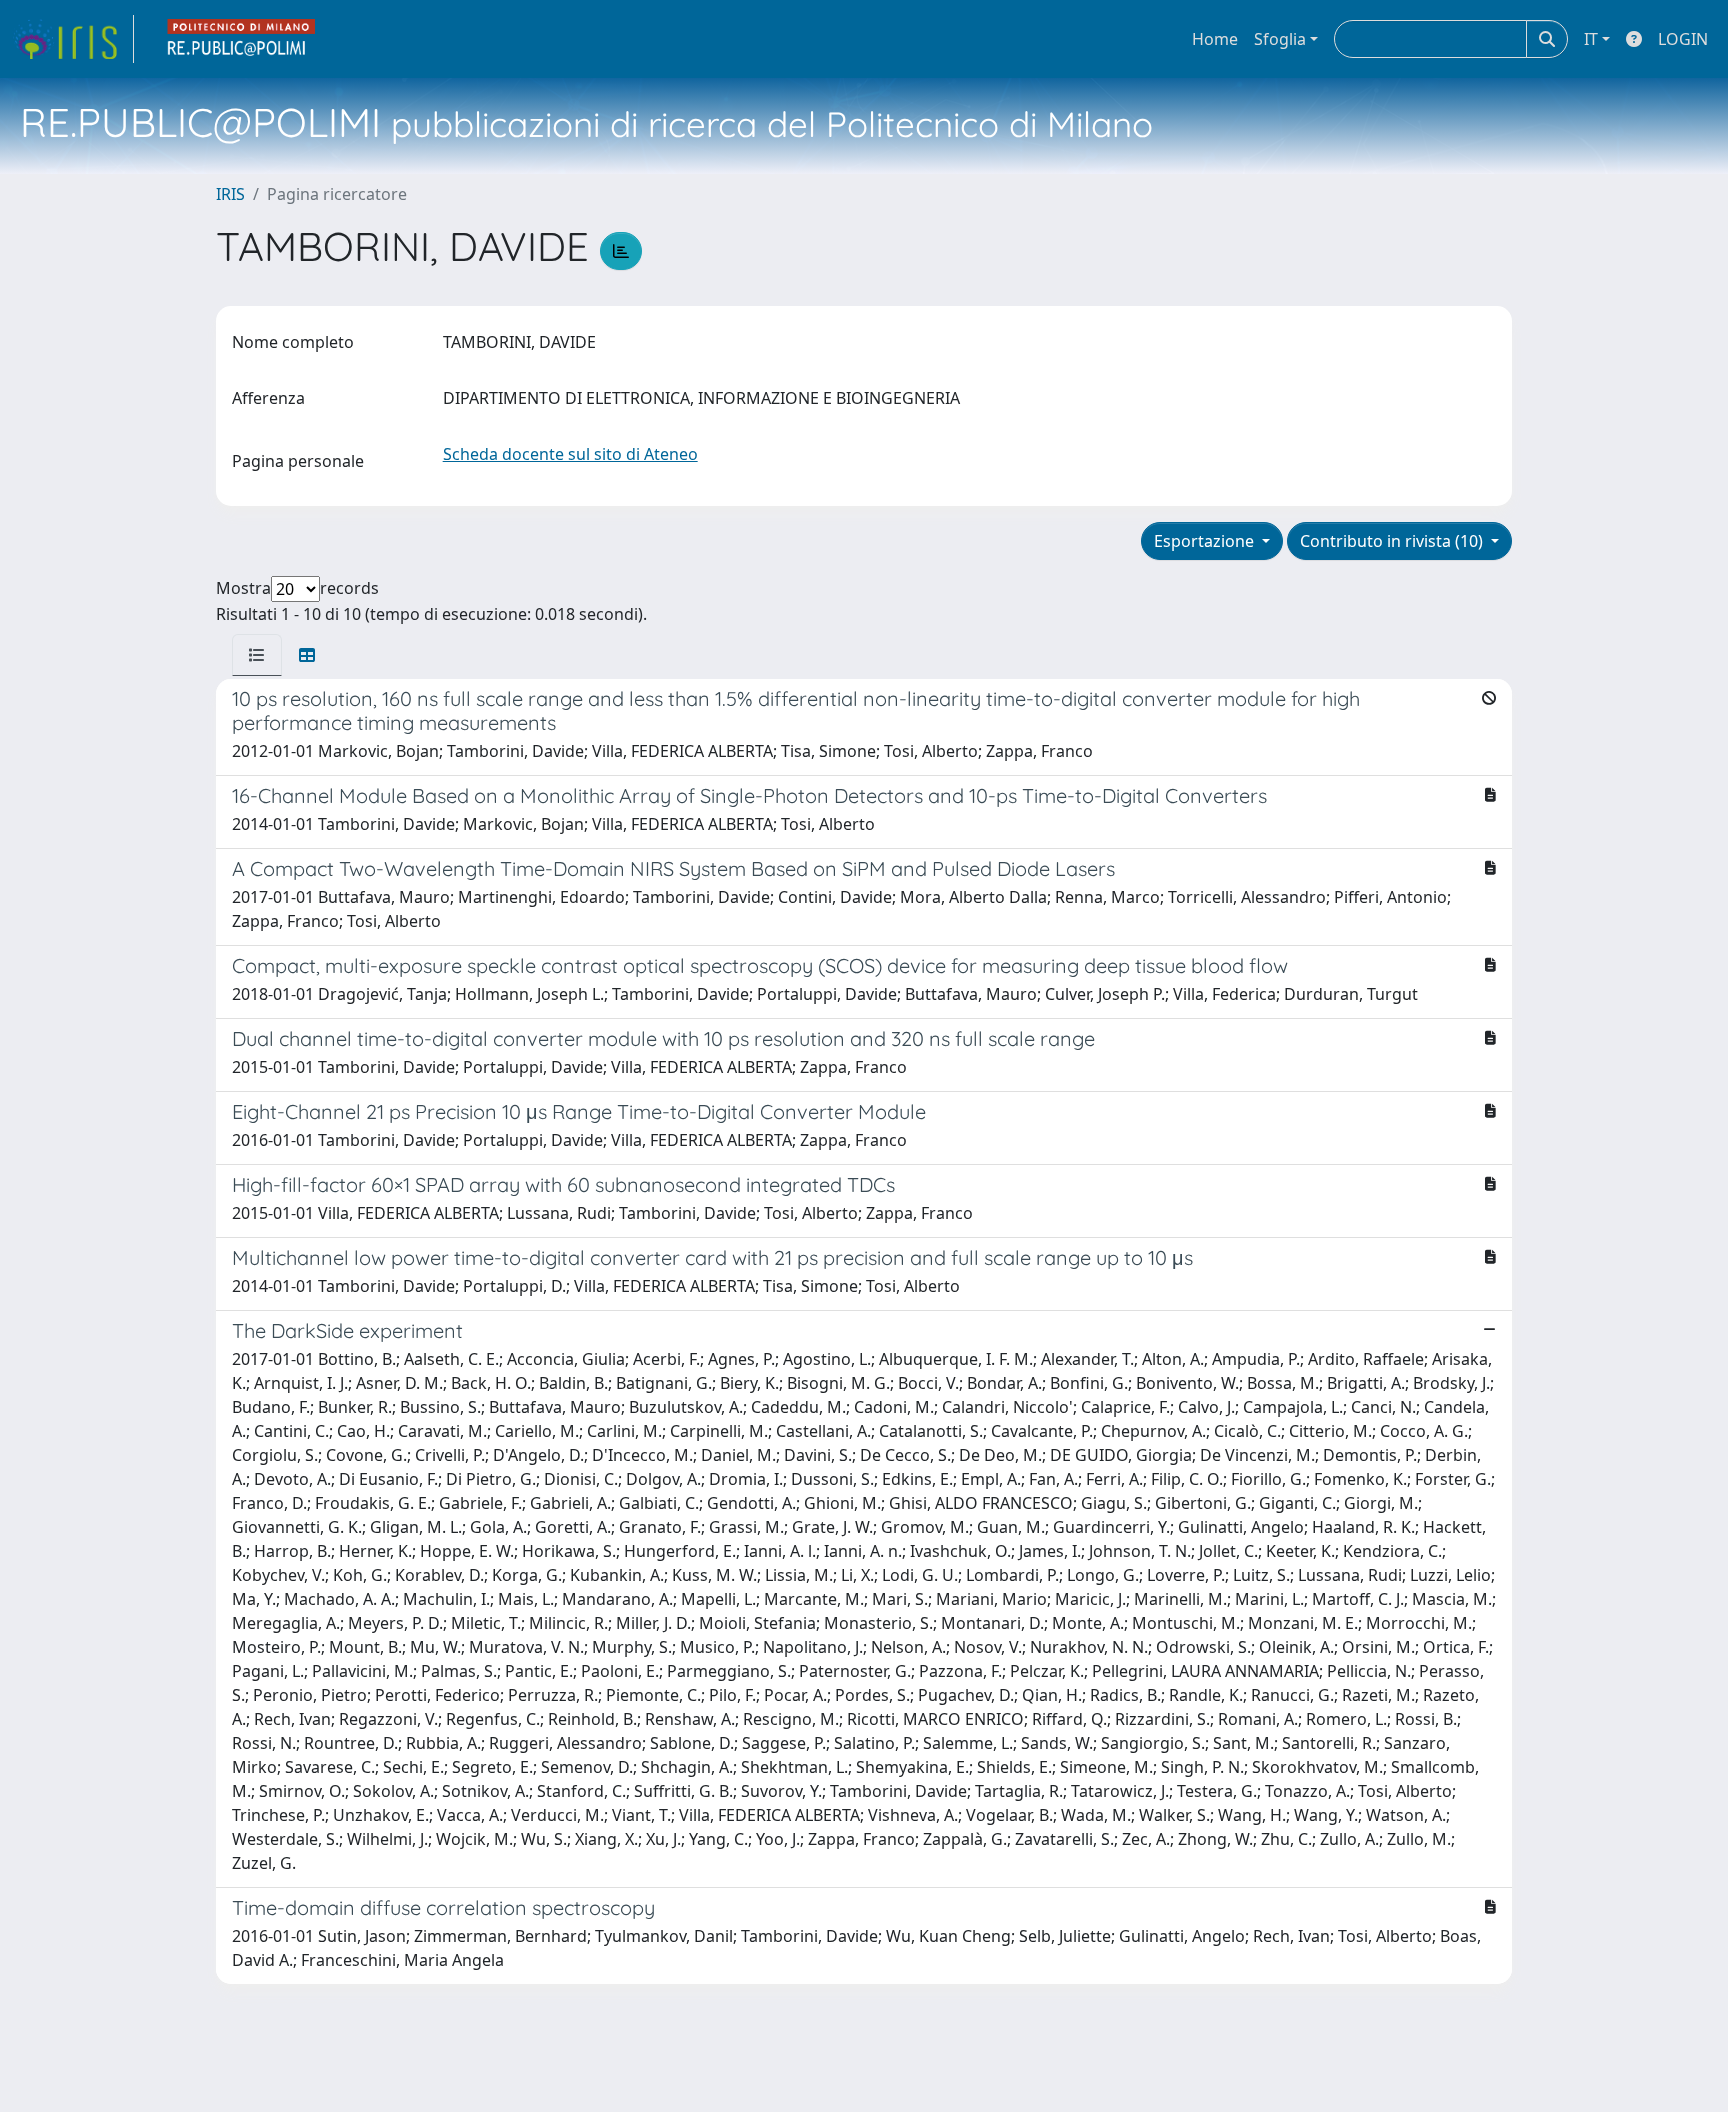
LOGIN (1683, 39)
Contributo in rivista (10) (1393, 541)
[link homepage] (73, 39)
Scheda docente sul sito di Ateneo (570, 454)
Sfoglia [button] (1280, 39)
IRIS (230, 194)
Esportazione (1206, 541)
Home (1215, 39)
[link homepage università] (242, 39)
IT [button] (1591, 39)
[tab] (257, 655)
